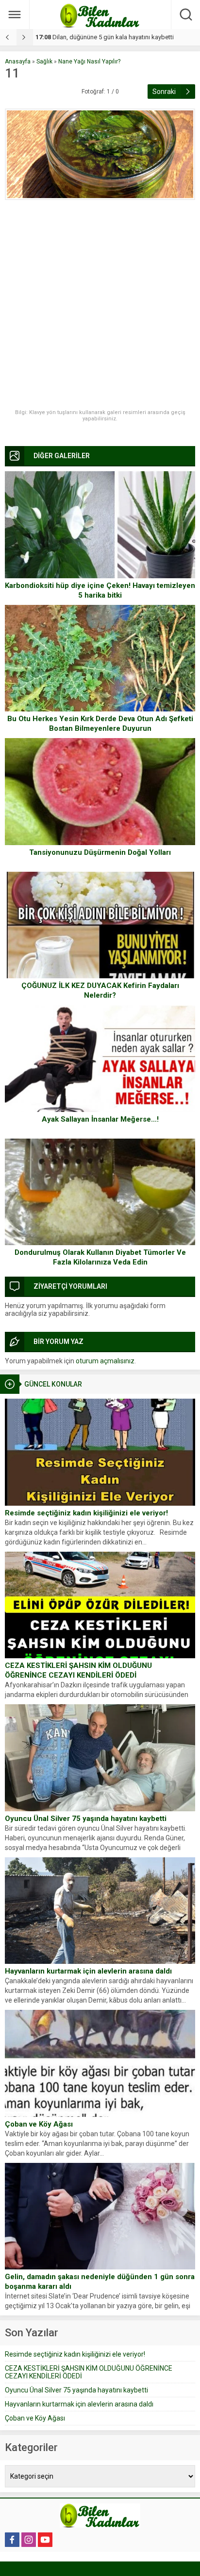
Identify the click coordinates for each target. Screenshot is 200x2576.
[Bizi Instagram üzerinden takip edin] (29, 2540)
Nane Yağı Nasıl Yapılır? (89, 62)
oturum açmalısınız (105, 1361)
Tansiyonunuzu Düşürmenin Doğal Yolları (100, 852)
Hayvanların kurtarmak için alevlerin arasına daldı (88, 1971)
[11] (100, 154)
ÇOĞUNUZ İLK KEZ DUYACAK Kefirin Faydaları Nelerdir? (100, 990)
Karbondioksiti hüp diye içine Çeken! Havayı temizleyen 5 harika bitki (100, 590)
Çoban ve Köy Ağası (39, 2124)
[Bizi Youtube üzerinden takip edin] (45, 2540)
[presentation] (8, 37)
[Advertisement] (100, 305)
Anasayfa (18, 62)
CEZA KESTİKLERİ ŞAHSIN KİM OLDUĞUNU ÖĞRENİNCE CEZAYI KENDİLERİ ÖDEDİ (78, 1670)
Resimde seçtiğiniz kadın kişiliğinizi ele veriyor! (86, 1513)
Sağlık (44, 62)
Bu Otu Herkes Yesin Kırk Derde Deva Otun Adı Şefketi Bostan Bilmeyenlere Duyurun (100, 724)
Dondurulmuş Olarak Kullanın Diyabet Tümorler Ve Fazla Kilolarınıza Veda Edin (100, 1257)
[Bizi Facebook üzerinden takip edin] (12, 2540)
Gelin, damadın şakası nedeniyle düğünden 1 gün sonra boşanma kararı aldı (100, 2282)
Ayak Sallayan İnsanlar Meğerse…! (100, 1119)
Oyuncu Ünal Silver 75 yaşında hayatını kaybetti (86, 1819)
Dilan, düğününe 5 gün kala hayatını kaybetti (105, 37)
